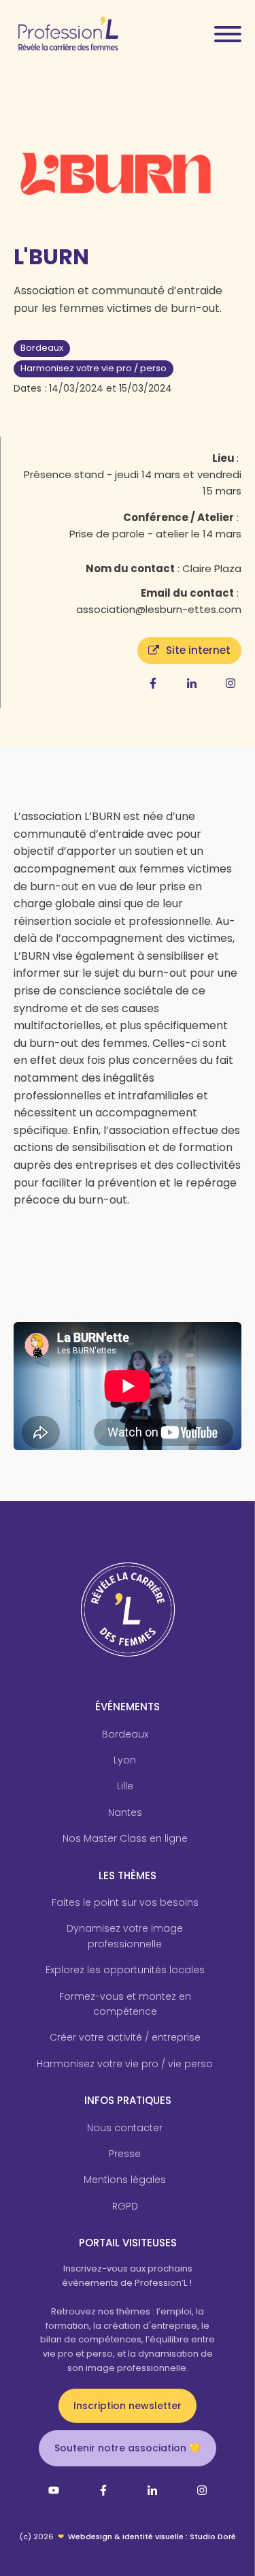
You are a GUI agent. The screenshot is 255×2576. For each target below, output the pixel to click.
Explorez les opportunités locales (125, 1970)
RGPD (125, 2206)
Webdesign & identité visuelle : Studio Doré (152, 2536)
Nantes (125, 1812)
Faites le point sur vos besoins (125, 1902)
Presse (125, 2154)
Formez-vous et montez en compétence (125, 2004)
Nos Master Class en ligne (125, 1838)
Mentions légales (125, 2180)
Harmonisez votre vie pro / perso (93, 368)
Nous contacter (125, 2128)
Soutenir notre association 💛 (128, 2448)
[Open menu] (228, 34)
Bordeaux (42, 348)
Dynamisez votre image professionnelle (125, 1936)
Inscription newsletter (128, 2406)
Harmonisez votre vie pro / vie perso (125, 2064)
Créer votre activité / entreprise (125, 2037)
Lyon (125, 1760)
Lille (125, 1786)
